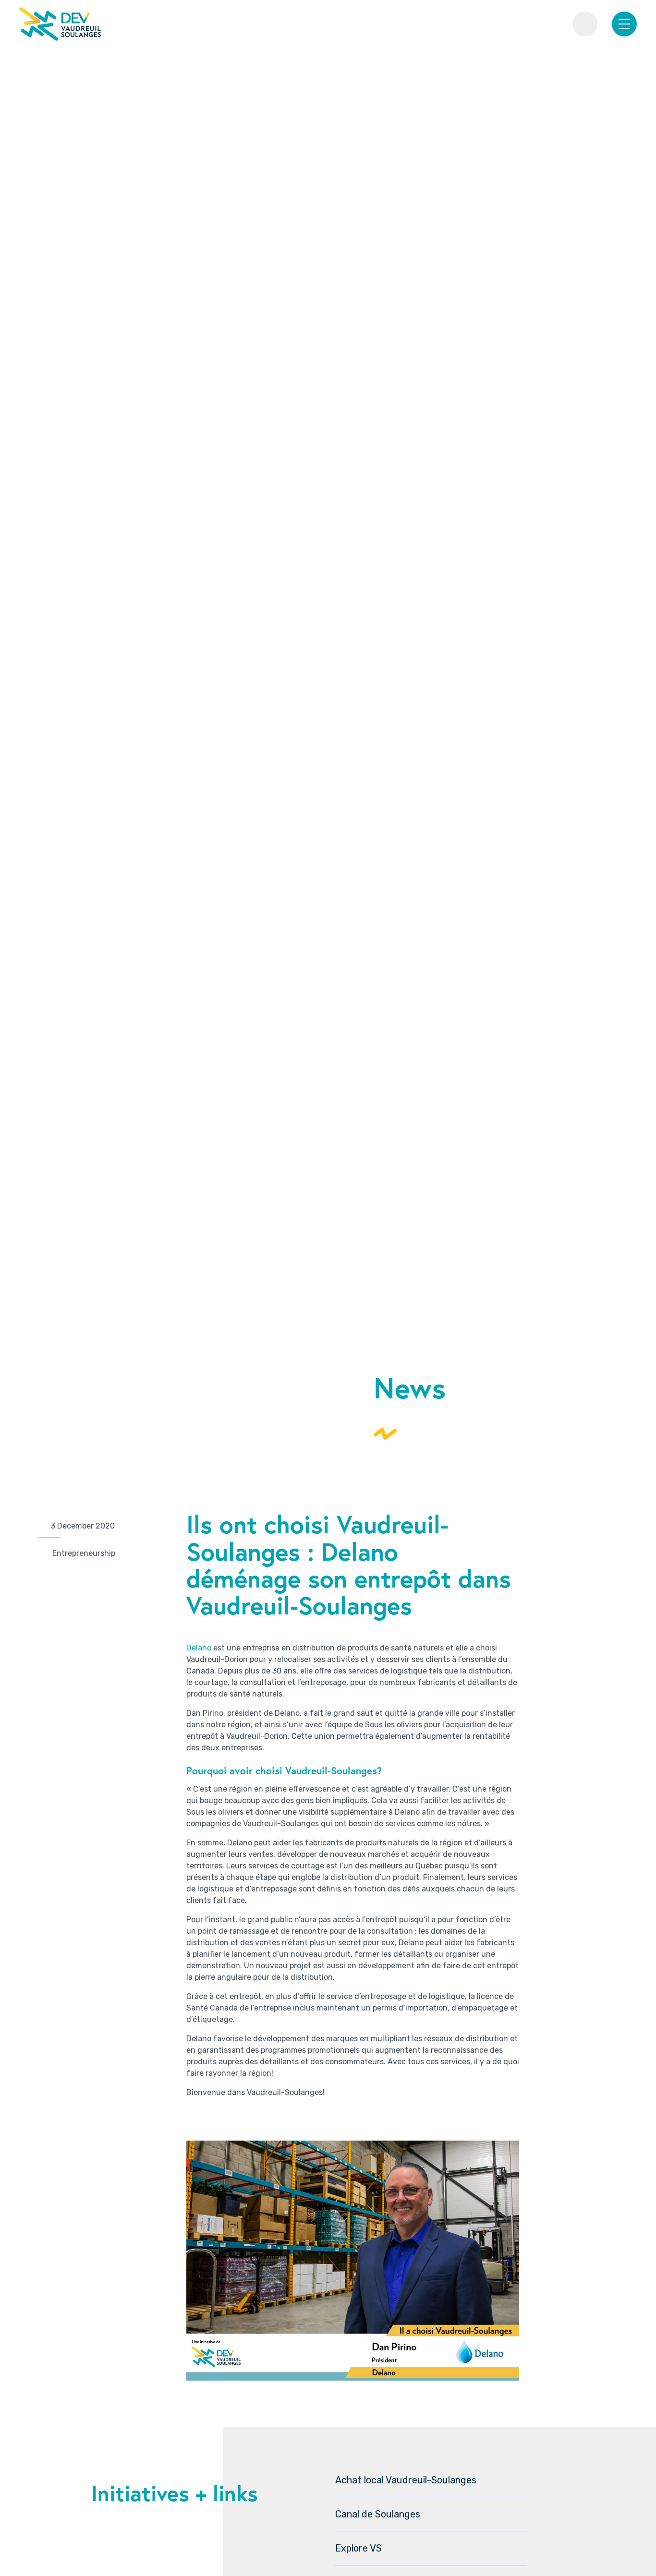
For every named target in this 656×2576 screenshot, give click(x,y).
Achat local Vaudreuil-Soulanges (406, 2480)
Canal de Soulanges (378, 2514)
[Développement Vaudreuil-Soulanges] (60, 24)
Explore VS (358, 2548)
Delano (199, 1648)
